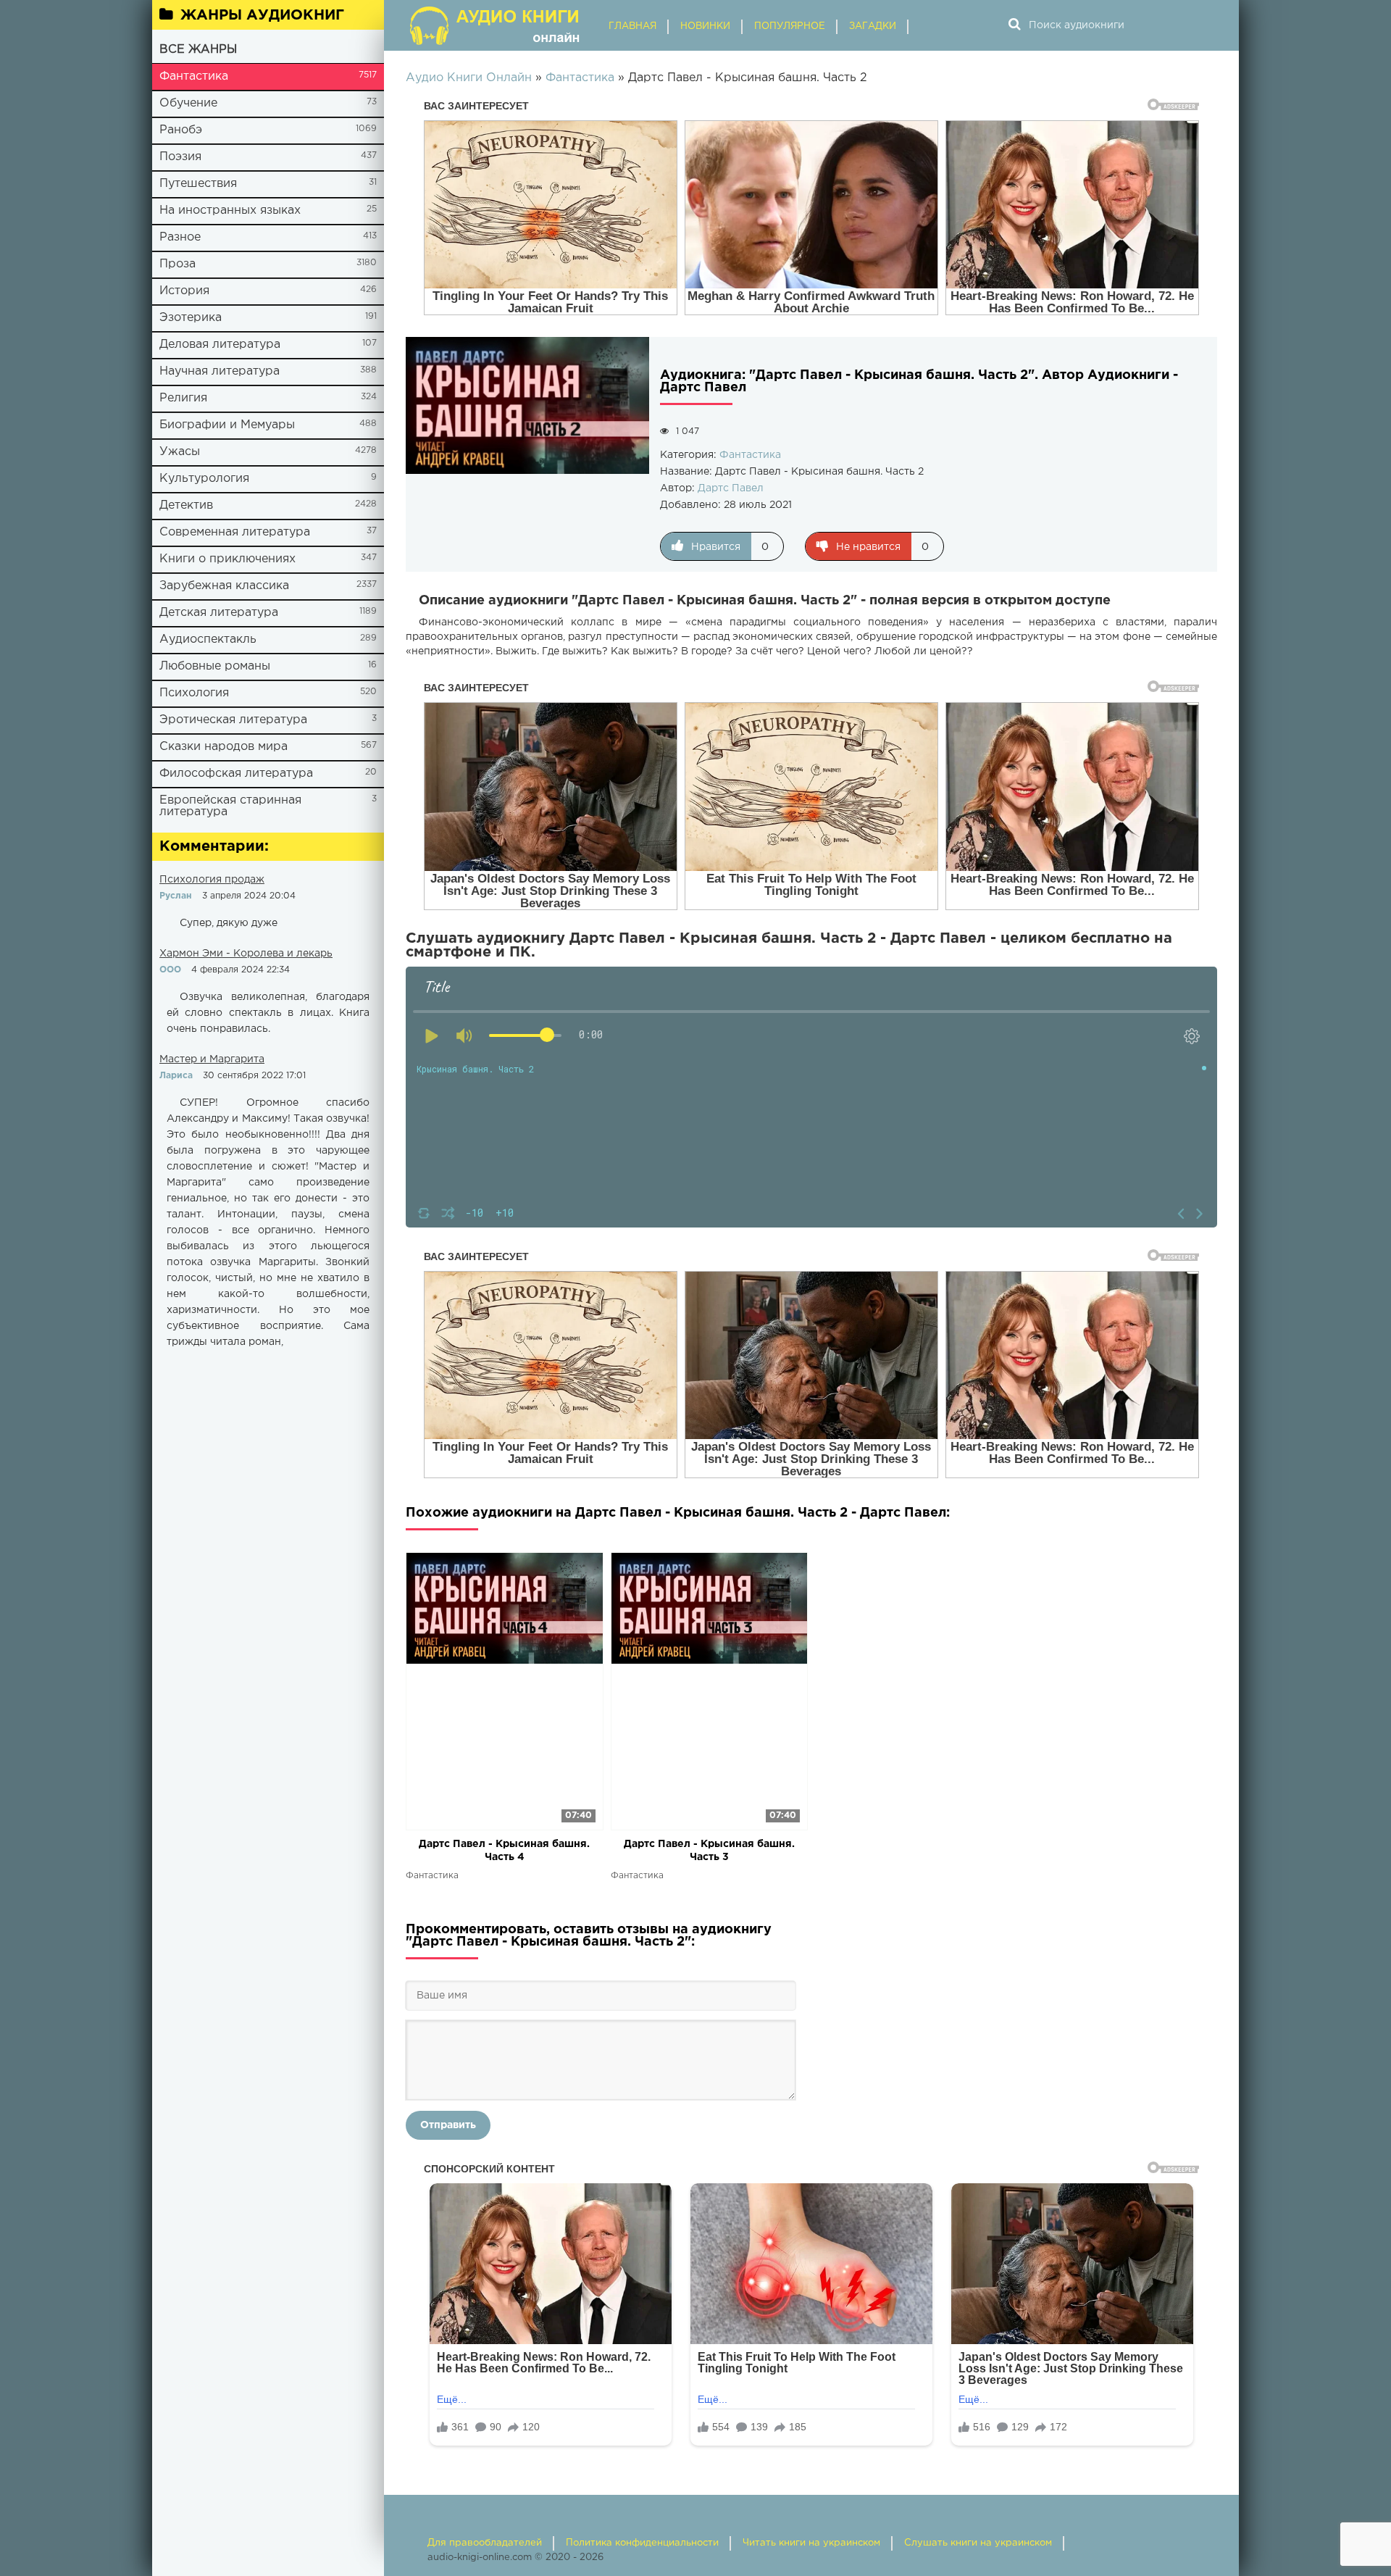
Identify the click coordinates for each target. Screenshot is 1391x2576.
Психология (194, 693)
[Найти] (1014, 25)
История (184, 291)
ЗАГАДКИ (873, 26)
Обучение (188, 103)
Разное (180, 237)
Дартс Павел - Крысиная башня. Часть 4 (504, 1851)
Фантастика (194, 76)
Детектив (186, 505)
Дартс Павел (731, 488)
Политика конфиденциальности (642, 2543)
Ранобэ (181, 130)
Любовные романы (215, 666)
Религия (183, 398)
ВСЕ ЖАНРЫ (198, 50)
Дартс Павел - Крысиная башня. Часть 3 (709, 1851)
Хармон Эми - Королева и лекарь (246, 954)
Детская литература (219, 613)
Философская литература (236, 774)
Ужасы (180, 452)
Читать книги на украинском (811, 2543)
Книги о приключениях (227, 559)
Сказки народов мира (224, 747)
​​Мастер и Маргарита (212, 1059)
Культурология (204, 479)
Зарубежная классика (224, 586)
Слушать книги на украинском (978, 2543)
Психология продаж (212, 880)
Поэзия (180, 157)
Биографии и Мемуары (227, 425)
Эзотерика (191, 318)
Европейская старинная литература (230, 806)
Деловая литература (220, 345)
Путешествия (198, 184)
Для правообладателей (485, 2543)
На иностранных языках (230, 211)
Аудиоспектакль (208, 639)
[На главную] (496, 25)
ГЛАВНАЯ (632, 26)
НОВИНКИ (705, 26)
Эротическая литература (233, 720)
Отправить (448, 2125)
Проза (177, 264)
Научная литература (220, 371)
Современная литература (235, 532)
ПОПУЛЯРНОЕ (790, 26)
